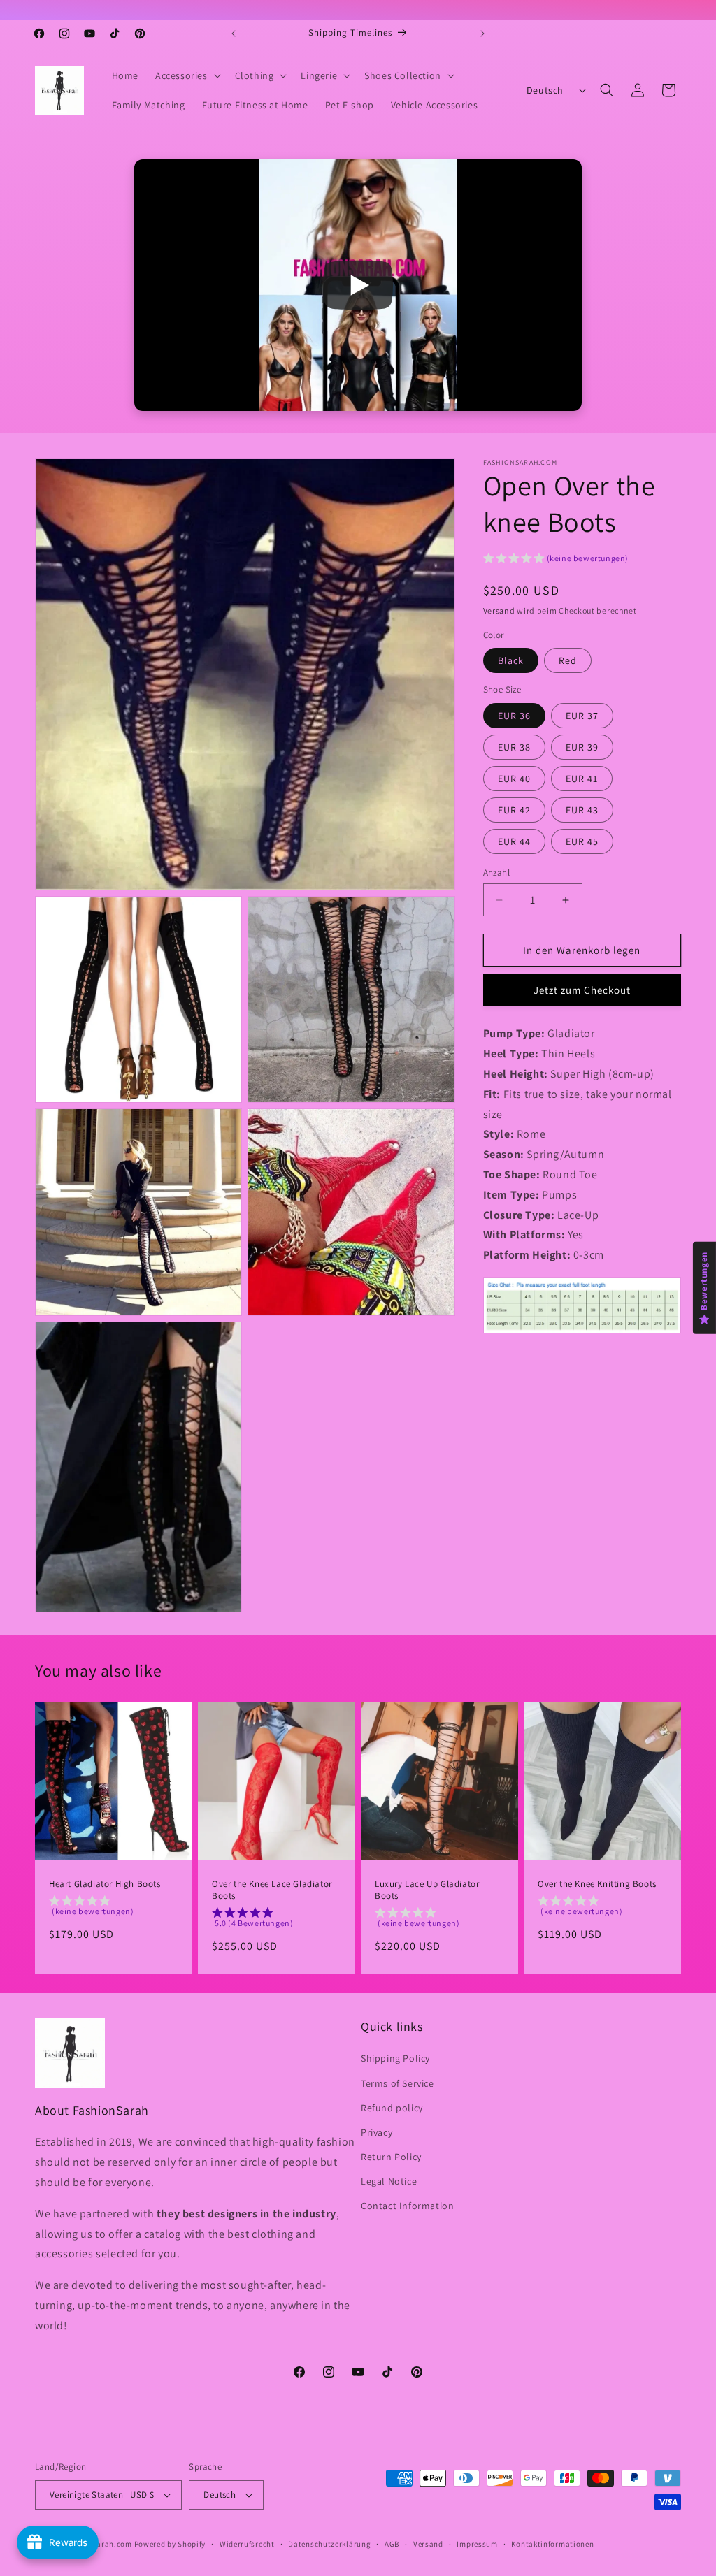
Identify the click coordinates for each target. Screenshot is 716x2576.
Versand (499, 610)
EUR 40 (514, 779)
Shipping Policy (395, 2058)
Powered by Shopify (170, 2544)
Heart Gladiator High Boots (105, 1884)
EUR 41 (582, 779)
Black (511, 660)
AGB (392, 2544)
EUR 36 (514, 716)
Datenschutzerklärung (329, 2544)
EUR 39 (582, 747)
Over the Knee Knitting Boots (597, 1884)
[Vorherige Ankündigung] (234, 34)
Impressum (477, 2544)
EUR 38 (514, 747)
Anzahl (496, 873)
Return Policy (391, 2157)
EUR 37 (582, 716)
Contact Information (407, 2206)
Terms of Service (398, 2083)
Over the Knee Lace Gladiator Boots (272, 1890)
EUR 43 (582, 810)
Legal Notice (389, 2181)
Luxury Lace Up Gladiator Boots (427, 1890)
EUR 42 (514, 810)
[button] (187, 75)
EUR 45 (582, 841)
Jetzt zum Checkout (582, 990)
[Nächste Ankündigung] (482, 34)
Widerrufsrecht (247, 2544)
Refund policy (392, 2108)
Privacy (377, 2132)
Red (568, 660)
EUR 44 (514, 841)
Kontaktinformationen (552, 2544)
